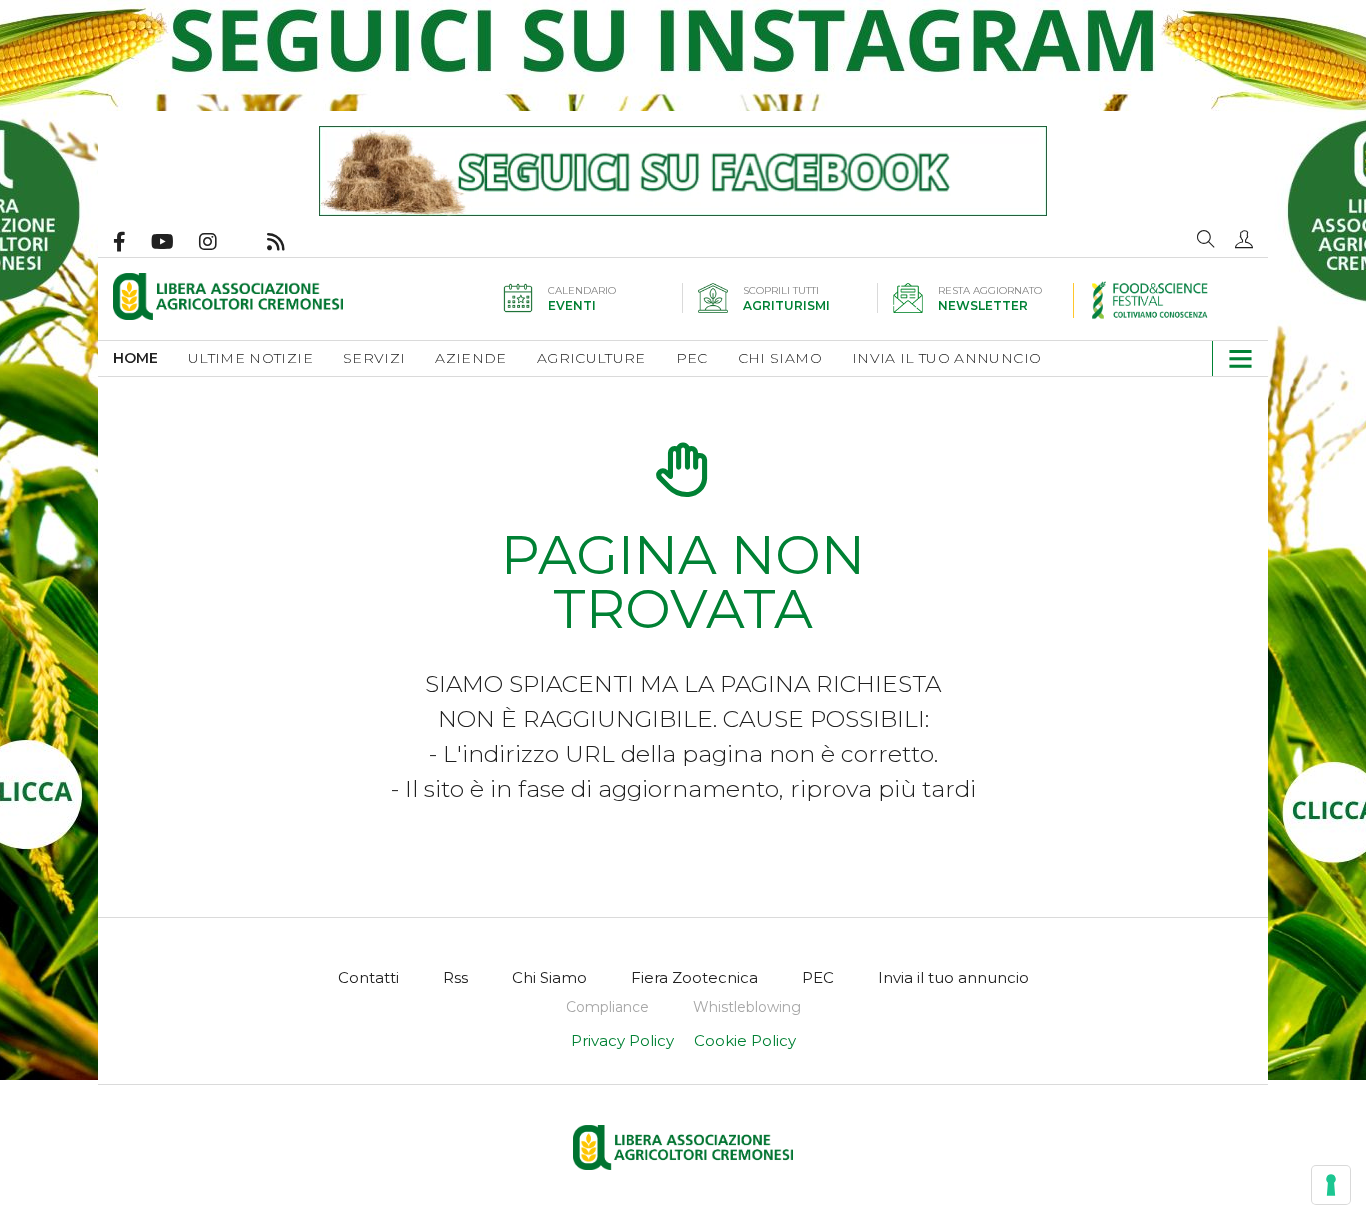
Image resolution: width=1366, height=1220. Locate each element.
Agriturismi (786, 305)
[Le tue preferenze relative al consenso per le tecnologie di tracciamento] (1331, 1185)
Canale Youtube (175, 242)
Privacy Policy (622, 1040)
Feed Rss (288, 242)
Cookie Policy (745, 1040)
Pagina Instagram (220, 242)
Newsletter (983, 305)
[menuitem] (150, 358)
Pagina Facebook (132, 242)
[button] (1244, 239)
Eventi (572, 305)
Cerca (1206, 239)
